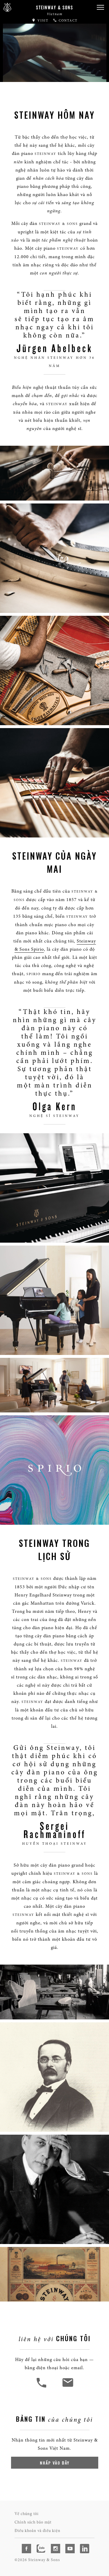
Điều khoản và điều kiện (37, 2531)
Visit (42, 21)
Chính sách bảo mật (33, 2522)
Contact (67, 21)
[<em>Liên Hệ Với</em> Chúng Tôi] (68, 2387)
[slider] (55, 76)
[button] (100, 7)
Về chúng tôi (27, 2514)
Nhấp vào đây (55, 2463)
